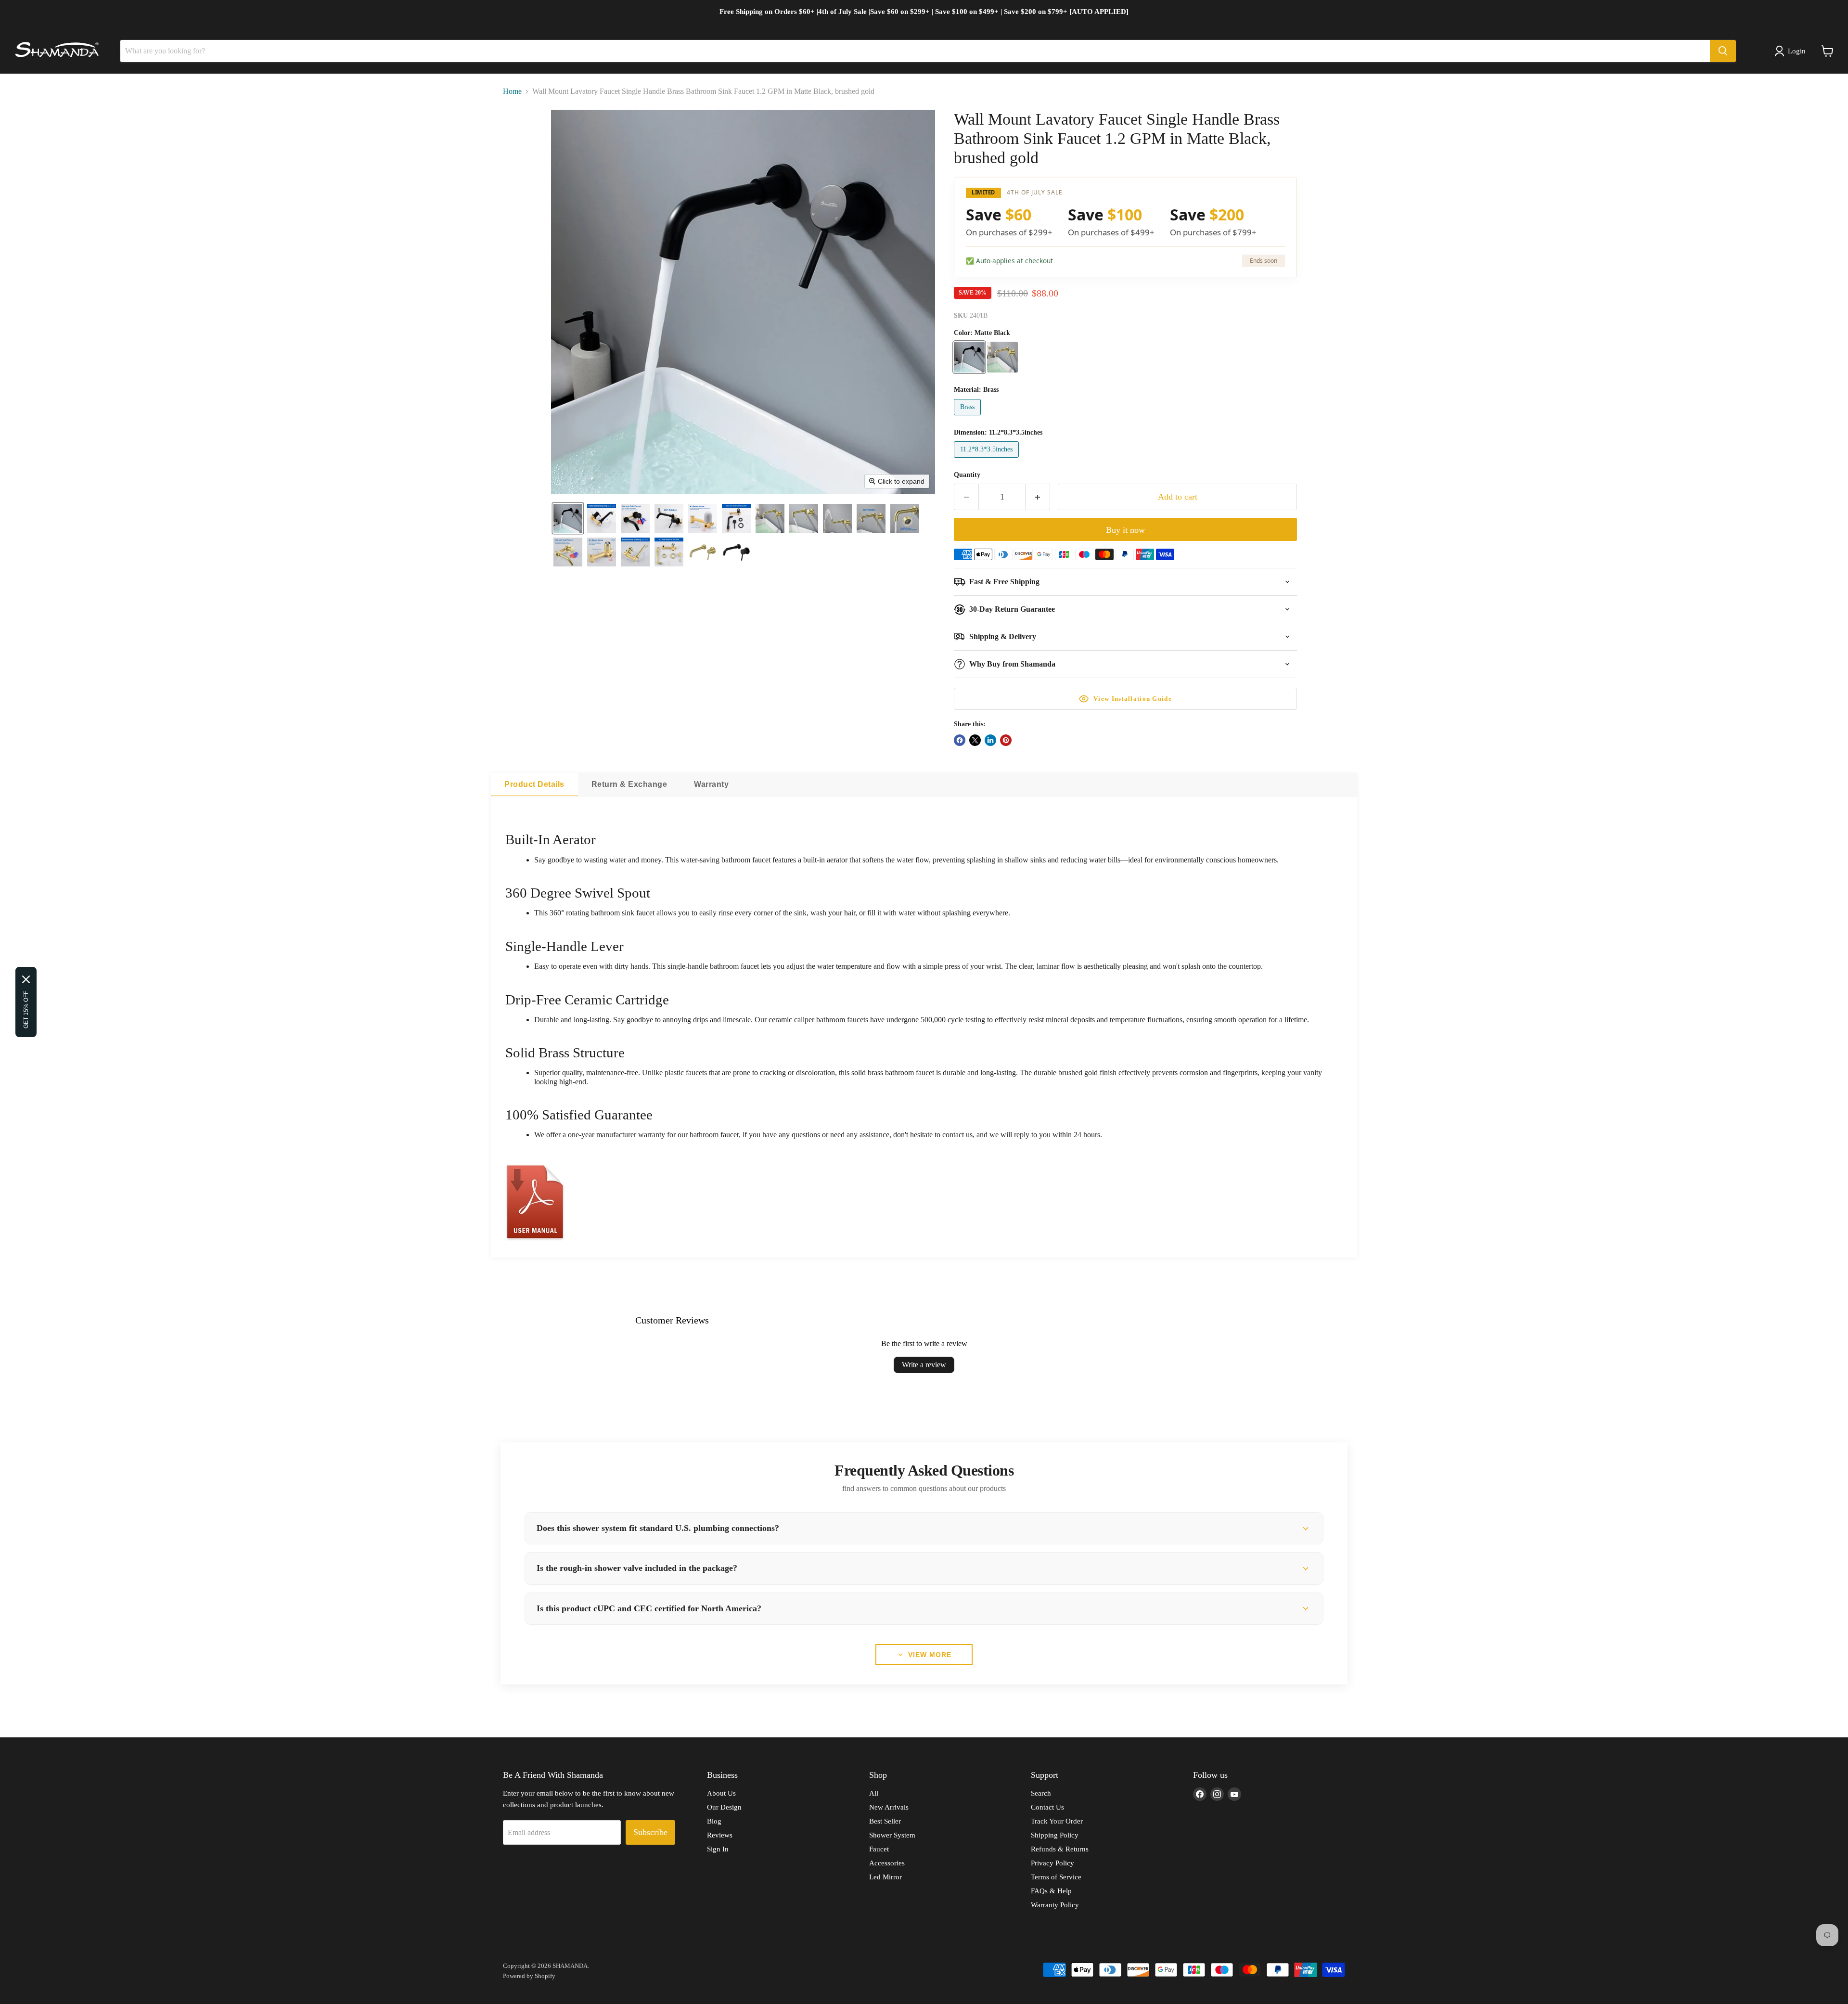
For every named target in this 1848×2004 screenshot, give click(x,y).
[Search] (1723, 51)
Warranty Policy (1055, 1905)
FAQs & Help (1051, 1891)
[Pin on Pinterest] (1006, 740)
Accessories (887, 1863)
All (874, 1793)
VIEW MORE (930, 1655)
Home (512, 91)
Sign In (718, 1849)
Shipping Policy (1055, 1835)
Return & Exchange (629, 784)
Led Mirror (885, 1877)
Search (1041, 1793)
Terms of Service (1056, 1877)
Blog (714, 1821)
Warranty (711, 784)
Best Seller (885, 1821)
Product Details (534, 784)
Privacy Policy (1052, 1863)
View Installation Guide (1133, 699)
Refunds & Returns (1060, 1849)
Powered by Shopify (529, 1976)
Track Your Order (1057, 1821)
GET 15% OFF (26, 1010)
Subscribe (650, 1832)
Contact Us (1047, 1807)
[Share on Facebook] (960, 740)
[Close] (26, 979)
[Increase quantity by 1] (1038, 497)
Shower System (892, 1835)
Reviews (720, 1835)
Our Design (724, 1807)
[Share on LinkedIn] (990, 740)
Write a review (924, 1365)
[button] (1792, 51)
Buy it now (1125, 530)
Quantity (967, 475)
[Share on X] (975, 740)
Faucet (879, 1849)
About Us (721, 1793)
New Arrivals (889, 1807)
